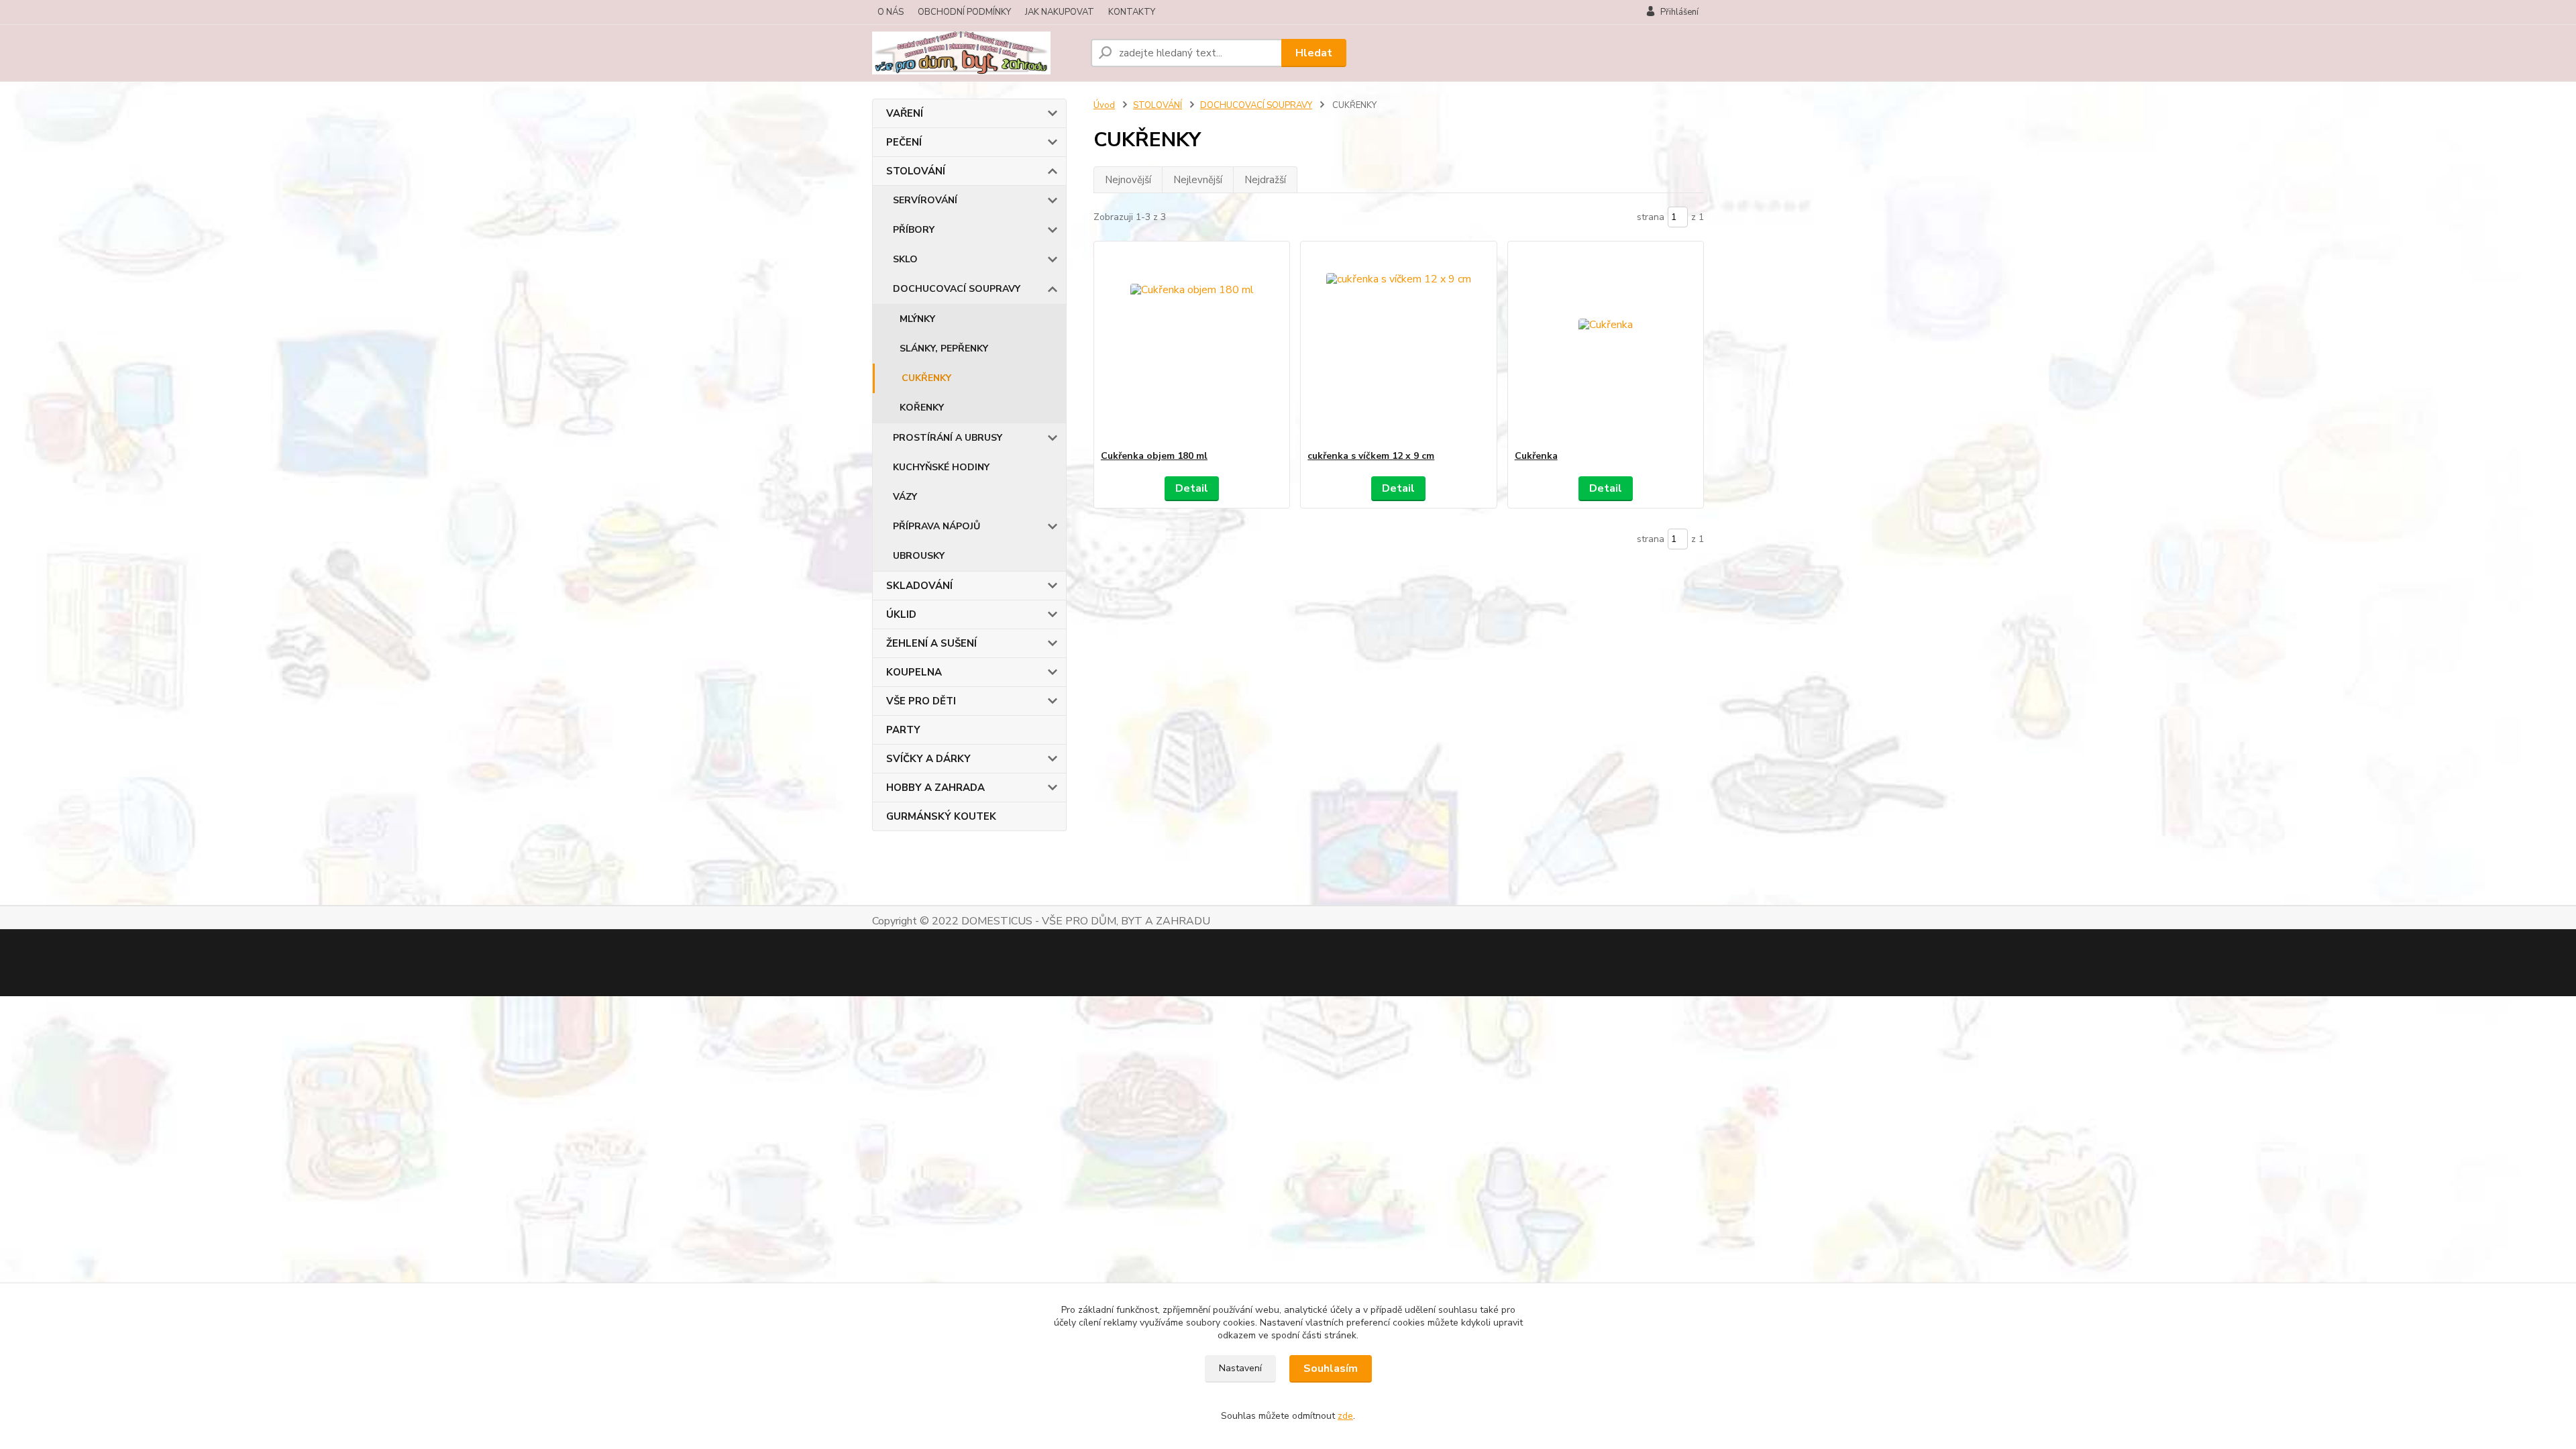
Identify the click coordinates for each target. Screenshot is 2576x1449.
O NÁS (891, 12)
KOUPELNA (914, 672)
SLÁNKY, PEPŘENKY (944, 348)
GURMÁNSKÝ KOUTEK (941, 816)
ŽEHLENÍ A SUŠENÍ (931, 643)
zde (1345, 1416)
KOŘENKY (922, 408)
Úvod (1104, 105)
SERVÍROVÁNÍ (925, 200)
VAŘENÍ (905, 113)
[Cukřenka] (1606, 345)
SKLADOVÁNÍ (919, 586)
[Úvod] (976, 53)
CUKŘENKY (926, 378)
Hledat (1314, 53)
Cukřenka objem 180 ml (1154, 456)
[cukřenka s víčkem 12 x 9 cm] (1398, 345)
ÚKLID (901, 614)
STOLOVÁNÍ (916, 171)
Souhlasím (1331, 1368)
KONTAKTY (1132, 12)
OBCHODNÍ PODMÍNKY (964, 12)
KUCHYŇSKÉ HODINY (941, 467)
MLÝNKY (917, 319)
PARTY (903, 730)
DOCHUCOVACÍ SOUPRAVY (957, 289)
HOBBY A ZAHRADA (935, 788)
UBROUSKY (919, 556)
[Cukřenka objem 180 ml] (1192, 345)
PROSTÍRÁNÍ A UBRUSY (948, 438)
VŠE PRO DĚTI (921, 701)
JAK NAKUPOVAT (1060, 12)
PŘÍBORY (914, 230)
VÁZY (905, 497)
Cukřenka (1536, 456)
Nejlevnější (1198, 180)
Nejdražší (1265, 180)
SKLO (905, 259)
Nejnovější (1128, 180)
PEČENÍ (904, 142)
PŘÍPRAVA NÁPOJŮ (936, 526)
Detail (1192, 488)
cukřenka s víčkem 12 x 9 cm (1371, 456)
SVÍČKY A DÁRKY (928, 759)
